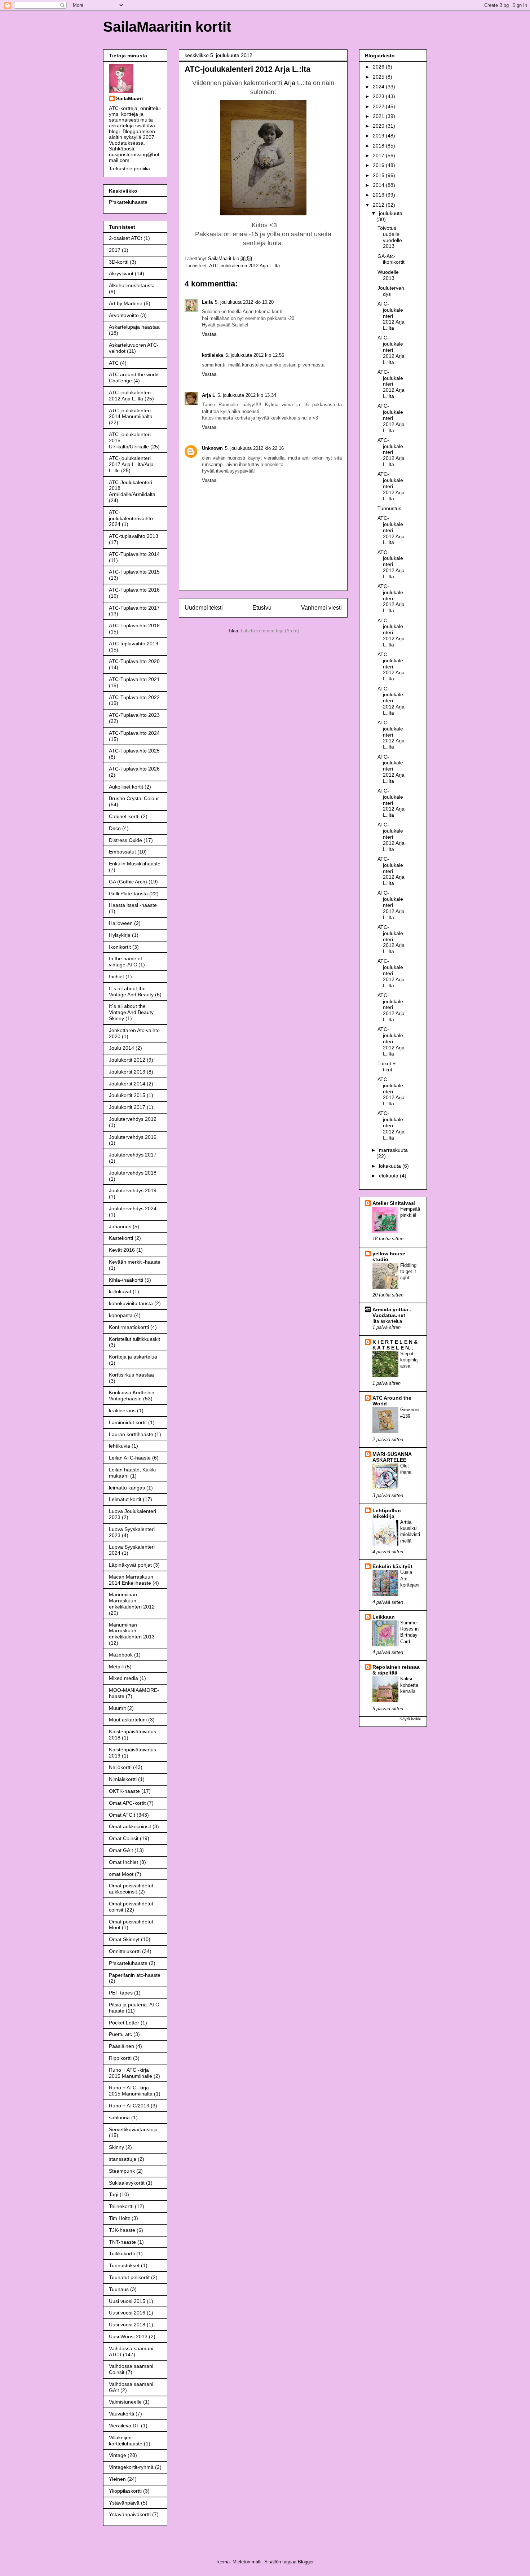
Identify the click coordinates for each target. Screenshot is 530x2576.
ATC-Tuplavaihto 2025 (134, 751)
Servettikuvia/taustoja (133, 2129)
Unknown (212, 448)
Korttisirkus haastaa (131, 1375)
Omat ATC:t (122, 1815)
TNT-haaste (122, 2242)
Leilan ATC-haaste (130, 1458)
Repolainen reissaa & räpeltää (396, 1670)
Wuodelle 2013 (388, 275)
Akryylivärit (121, 273)
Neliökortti (120, 1767)
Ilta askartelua (387, 1321)
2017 (115, 250)
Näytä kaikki (410, 1719)
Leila (207, 302)
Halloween (121, 923)
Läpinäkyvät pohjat (130, 1565)
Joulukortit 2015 (127, 1095)
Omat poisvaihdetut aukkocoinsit (131, 1889)
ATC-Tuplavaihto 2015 (134, 572)
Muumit (117, 1708)
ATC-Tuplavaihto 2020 (134, 661)
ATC (114, 363)
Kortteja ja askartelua (133, 1357)
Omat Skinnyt (124, 1939)
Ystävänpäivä (124, 2503)
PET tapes (121, 1993)
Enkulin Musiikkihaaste (135, 864)
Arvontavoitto (124, 315)
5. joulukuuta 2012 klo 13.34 (247, 395)
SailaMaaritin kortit (167, 27)
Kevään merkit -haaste (135, 1262)
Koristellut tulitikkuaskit (134, 1339)
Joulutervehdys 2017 (133, 1155)
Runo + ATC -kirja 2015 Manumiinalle (131, 2073)
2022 (379, 106)
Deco (115, 828)
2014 (379, 185)
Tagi (114, 2194)
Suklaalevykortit (127, 2183)
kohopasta (121, 1315)
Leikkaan (384, 1617)
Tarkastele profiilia (129, 168)
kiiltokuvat (120, 1291)
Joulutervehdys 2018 (133, 1173)
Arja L (209, 395)
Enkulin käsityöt (392, 1566)
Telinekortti (121, 2206)
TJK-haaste (122, 2230)
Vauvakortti (122, 2414)
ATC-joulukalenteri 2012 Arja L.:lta (244, 266)
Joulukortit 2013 (127, 1072)
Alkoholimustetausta (132, 285)
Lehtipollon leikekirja (387, 1513)
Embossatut (122, 852)
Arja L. (293, 83)
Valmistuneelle (125, 2402)
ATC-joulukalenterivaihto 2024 (131, 518)
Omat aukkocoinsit (130, 1826)
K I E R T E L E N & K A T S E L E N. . (395, 1345)
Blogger (306, 2562)
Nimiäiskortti (123, 1779)
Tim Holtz (120, 2218)
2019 (379, 136)
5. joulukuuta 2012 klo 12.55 (255, 355)
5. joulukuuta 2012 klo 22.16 (254, 448)
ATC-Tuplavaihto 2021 (134, 679)
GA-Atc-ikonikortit (391, 259)
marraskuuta (393, 1150)
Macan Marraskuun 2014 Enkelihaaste (131, 1580)
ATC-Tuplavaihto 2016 (134, 590)
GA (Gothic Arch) (128, 882)
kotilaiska (213, 355)
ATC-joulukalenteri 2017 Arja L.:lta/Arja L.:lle (131, 464)
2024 (379, 87)
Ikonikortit (120, 947)
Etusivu (262, 608)
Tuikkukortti (122, 2254)
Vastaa (209, 334)
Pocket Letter (124, 2023)
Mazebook (121, 1655)
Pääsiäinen (122, 2046)
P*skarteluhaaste (128, 202)
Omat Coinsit (124, 1838)
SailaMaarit (130, 98)
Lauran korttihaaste (131, 1434)
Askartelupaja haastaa (134, 327)
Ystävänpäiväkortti (130, 2514)
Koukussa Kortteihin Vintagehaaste (132, 1395)
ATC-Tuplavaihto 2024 (134, 733)
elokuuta (389, 1176)
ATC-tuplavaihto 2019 (134, 644)
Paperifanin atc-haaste (135, 1975)
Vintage (118, 2455)
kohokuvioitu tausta (131, 1303)
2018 (379, 146)
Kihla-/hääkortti (126, 1280)
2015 (379, 175)
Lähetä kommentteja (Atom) (270, 631)
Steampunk (122, 2171)
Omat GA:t (121, 1850)
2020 (379, 126)
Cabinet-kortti (124, 816)
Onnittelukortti (125, 1951)
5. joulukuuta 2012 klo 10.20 (244, 302)
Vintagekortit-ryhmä (131, 2467)
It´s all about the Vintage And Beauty (131, 991)
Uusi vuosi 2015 (127, 2301)
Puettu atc (120, 2034)
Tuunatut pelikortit (129, 2277)
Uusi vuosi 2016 (127, 2313)
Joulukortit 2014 (127, 1084)
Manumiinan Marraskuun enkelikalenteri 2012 (132, 1601)
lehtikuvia (120, 1446)
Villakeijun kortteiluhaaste (126, 2441)
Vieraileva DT (124, 2426)
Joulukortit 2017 (127, 1107)
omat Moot (121, 1874)
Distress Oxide (125, 840)
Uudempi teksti (204, 608)
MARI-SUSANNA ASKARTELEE (392, 1457)
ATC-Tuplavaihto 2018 (134, 626)
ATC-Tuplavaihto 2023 (134, 715)
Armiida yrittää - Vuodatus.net (392, 1312)
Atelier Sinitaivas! (394, 1203)
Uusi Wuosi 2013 (128, 2336)
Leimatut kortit (125, 1499)
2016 (379, 165)
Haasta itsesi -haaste (133, 905)
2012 (379, 205)
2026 (379, 67)
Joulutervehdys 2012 (133, 1119)
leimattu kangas (127, 1488)
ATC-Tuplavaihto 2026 (134, 769)
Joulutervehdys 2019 (133, 1190)
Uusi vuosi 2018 (127, 2325)
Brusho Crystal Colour (134, 798)
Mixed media (123, 1678)
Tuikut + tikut (387, 1067)
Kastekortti (121, 1238)
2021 (379, 116)
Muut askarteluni (128, 1720)
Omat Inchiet (123, 1862)
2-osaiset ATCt (125, 238)
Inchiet (116, 977)
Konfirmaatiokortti (129, 1327)
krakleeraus (122, 1410)
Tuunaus (119, 2289)
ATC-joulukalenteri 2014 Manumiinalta (131, 414)
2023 (379, 96)
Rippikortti (120, 2058)
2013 (379, 195)
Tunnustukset (124, 2265)
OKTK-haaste (124, 1791)
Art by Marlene (126, 303)
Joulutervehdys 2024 (133, 1208)
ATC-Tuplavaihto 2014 (134, 554)
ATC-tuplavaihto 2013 (134, 536)
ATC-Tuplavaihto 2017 (134, 608)
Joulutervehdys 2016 (133, 1137)
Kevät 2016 (122, 1250)
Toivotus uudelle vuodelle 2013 (390, 237)
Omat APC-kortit (127, 1803)
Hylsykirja (120, 935)
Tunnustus (389, 508)
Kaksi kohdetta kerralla (409, 1685)
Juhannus (120, 1226)
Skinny (116, 2147)
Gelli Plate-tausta (128, 894)
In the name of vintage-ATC (125, 962)
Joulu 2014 (122, 1048)
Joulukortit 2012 (127, 1060)
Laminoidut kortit (128, 1422)
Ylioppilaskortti (125, 2491)
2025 (379, 77)
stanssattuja (123, 2159)
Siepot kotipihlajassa (409, 1360)
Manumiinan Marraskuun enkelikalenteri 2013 (132, 1631)
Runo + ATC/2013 (129, 2106)
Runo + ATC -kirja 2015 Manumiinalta (131, 2091)
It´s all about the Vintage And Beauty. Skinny (132, 1012)
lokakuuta (391, 1166)
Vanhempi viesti (321, 608)
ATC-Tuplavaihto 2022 (134, 697)
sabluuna (119, 2118)
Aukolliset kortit (126, 787)
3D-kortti (119, 262)
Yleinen (117, 2479)
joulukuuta (391, 213)
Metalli (116, 1667)
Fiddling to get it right (408, 1272)
